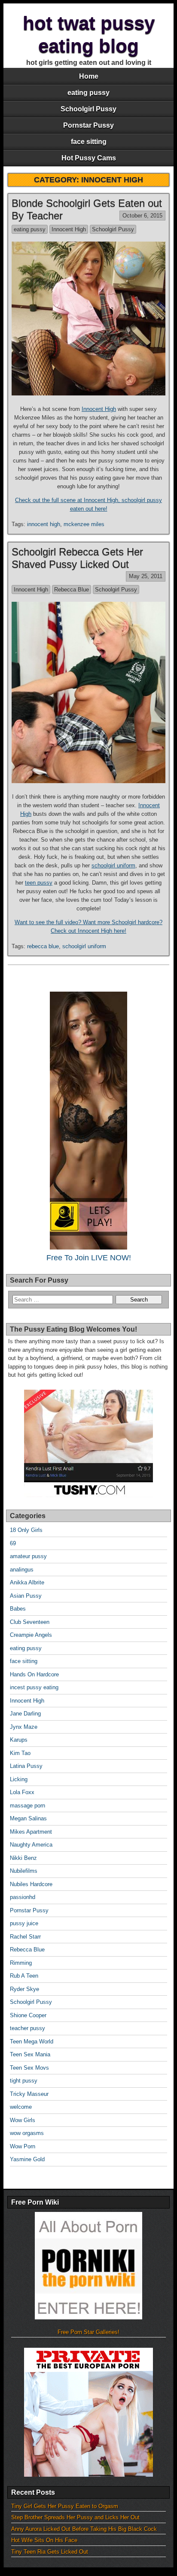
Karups (19, 1740)
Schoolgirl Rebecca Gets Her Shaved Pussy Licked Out (77, 558)
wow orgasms (27, 2133)
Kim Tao (20, 1753)
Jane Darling (25, 1714)
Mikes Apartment (31, 1832)
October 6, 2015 (142, 216)
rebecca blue (43, 946)
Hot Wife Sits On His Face (44, 2540)
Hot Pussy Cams (89, 158)
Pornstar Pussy (88, 125)
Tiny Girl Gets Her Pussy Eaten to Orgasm (65, 2506)
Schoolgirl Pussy (88, 109)
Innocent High (69, 229)
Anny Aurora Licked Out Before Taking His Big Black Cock (84, 2529)
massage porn (27, 1806)
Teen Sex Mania (30, 2054)
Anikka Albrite (27, 1582)
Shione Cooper (28, 2015)
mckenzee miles (84, 524)
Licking (19, 1779)
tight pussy (24, 2081)
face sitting (89, 142)
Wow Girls (23, 2120)
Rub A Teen (24, 1976)
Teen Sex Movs (29, 2068)
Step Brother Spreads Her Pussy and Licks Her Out (75, 2517)
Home (89, 76)
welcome (21, 2107)
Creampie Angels (31, 1635)
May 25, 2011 (146, 576)
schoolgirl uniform (113, 865)
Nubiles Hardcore (31, 1884)
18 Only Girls (26, 1530)
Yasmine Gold (27, 2159)
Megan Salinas (28, 1818)
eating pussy (88, 93)
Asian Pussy (26, 1596)
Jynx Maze (24, 1727)
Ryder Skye (24, 1989)
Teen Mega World (32, 2042)
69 (13, 1543)
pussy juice (24, 1923)
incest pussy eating (34, 1687)
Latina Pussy (26, 1766)
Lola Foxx (22, 1792)
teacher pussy (27, 2028)
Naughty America (31, 1845)
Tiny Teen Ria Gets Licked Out (50, 2552)
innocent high (44, 524)
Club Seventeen (30, 1622)
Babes (18, 1609)
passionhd (23, 1897)
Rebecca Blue (72, 590)
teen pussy (39, 883)
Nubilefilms (24, 1871)
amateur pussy (28, 1556)
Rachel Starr (25, 1937)
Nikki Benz (23, 1858)
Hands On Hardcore (34, 1674)
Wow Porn (23, 2146)
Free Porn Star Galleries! (88, 2332)
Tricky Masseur (29, 2094)
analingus (22, 1570)
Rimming (21, 1963)
